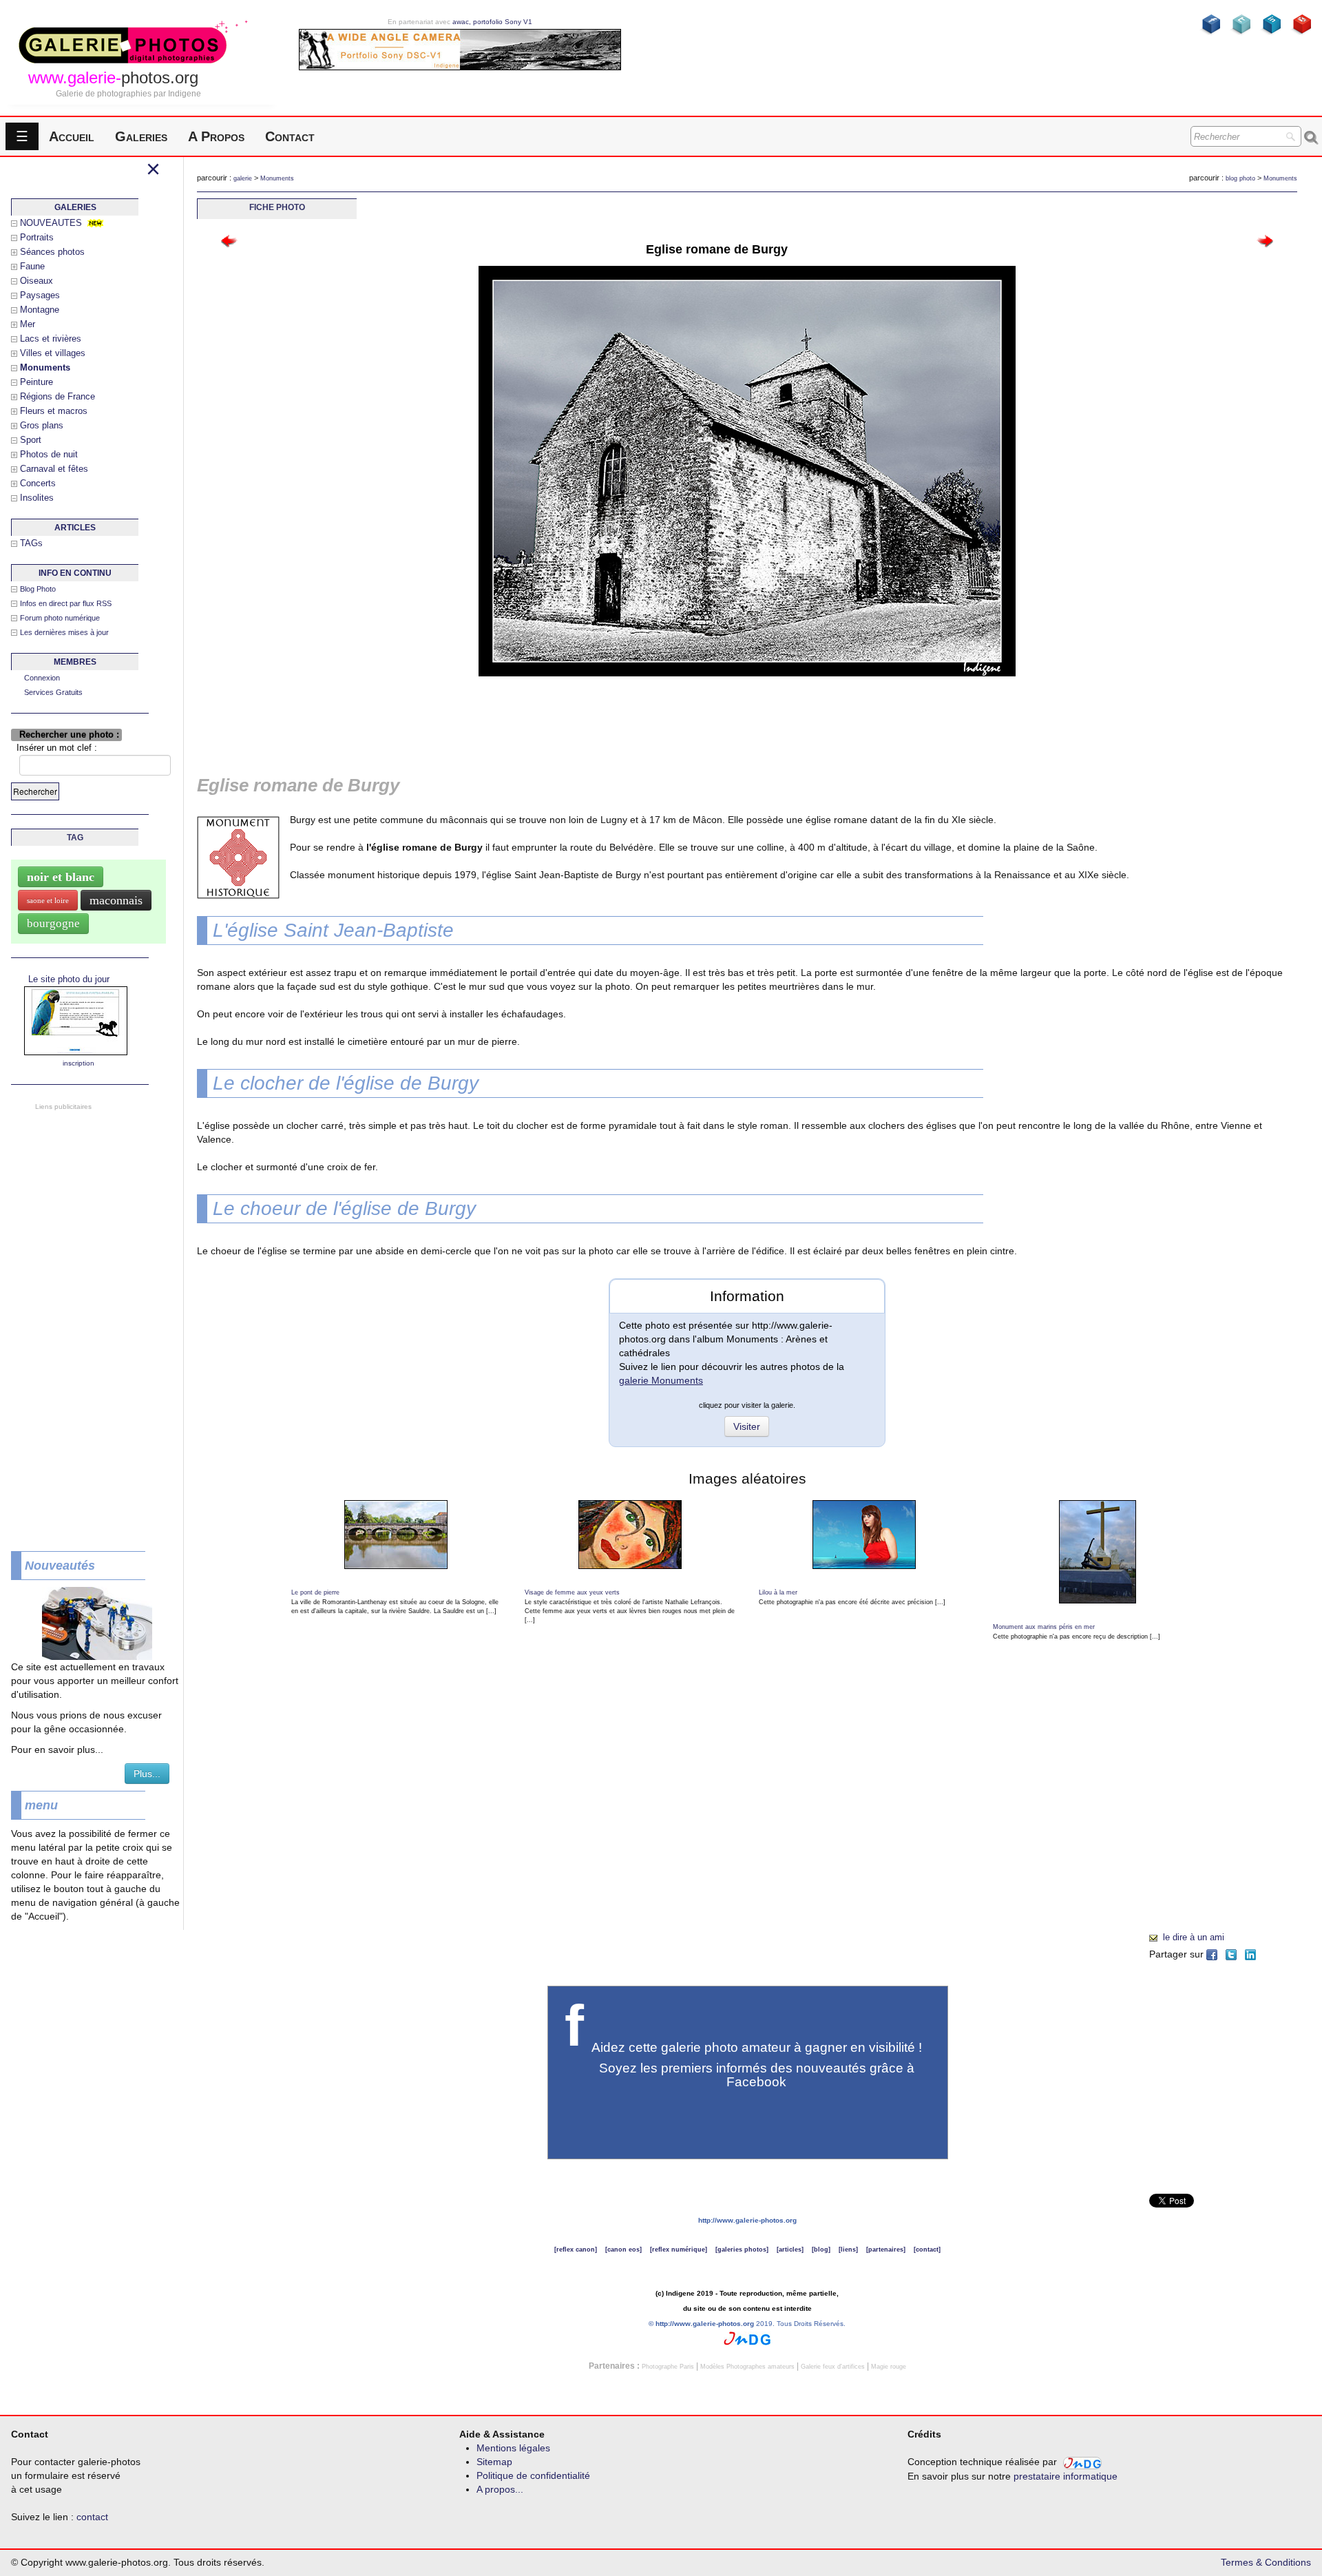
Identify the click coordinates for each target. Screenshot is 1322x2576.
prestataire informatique (1066, 2476)
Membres (75, 662)
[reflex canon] (576, 2250)
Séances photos (52, 252)
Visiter (747, 1426)
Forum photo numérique (60, 618)
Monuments (277, 178)
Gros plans (42, 425)
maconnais (116, 900)
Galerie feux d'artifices (833, 2367)
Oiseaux (36, 281)
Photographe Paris (668, 2367)
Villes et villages (53, 353)
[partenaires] (886, 2250)
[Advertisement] (90, 1320)
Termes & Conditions (1266, 2562)
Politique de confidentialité (533, 2475)
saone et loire (48, 900)
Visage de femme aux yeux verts (572, 1592)
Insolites (37, 498)
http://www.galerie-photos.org (747, 2220)
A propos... (500, 2489)
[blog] (821, 2250)
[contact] (927, 2250)
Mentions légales (513, 2448)
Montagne (40, 310)
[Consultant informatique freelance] (747, 2338)
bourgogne (53, 923)
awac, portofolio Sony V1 (492, 22)
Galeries (141, 136)
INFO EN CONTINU (75, 573)
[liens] (848, 2250)
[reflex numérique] (679, 2250)
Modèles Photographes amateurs (747, 2367)
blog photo (1240, 178)
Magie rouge (889, 2367)
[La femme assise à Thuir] (1265, 240)
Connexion (42, 678)
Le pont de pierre (315, 1592)
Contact (290, 136)
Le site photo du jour (69, 979)
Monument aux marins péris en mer (1044, 1627)
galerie (243, 178)
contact (92, 2517)
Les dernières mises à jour (64, 632)
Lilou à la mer (778, 1592)
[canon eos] (623, 2250)
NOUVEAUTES (51, 223)
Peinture (36, 382)
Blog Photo (38, 589)
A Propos (216, 136)
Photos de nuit (49, 454)
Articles (75, 528)
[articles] (790, 2250)
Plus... (147, 1774)
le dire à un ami (1194, 1937)
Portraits (37, 237)
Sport (31, 440)
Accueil (72, 136)
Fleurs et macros (54, 411)
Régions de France (57, 396)
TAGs (31, 543)
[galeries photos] (742, 2250)
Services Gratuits (53, 692)
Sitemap (494, 2462)
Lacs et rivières (51, 339)
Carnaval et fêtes (54, 469)
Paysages (40, 295)
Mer (28, 324)
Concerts (38, 483)
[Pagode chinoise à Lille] (230, 240)
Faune (32, 266)
